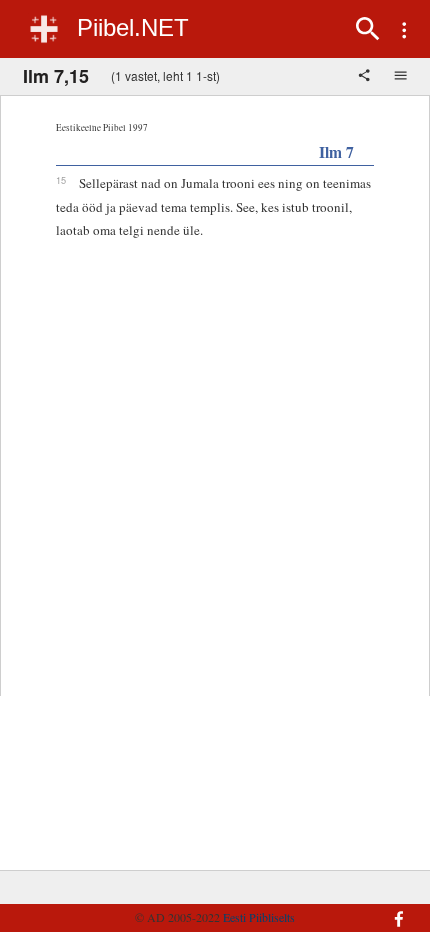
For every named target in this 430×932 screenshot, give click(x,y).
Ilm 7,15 (56, 76)
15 (61, 180)
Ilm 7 (336, 151)
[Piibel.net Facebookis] (387, 909)
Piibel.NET (133, 27)
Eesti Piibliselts (259, 917)
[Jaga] (366, 77)
